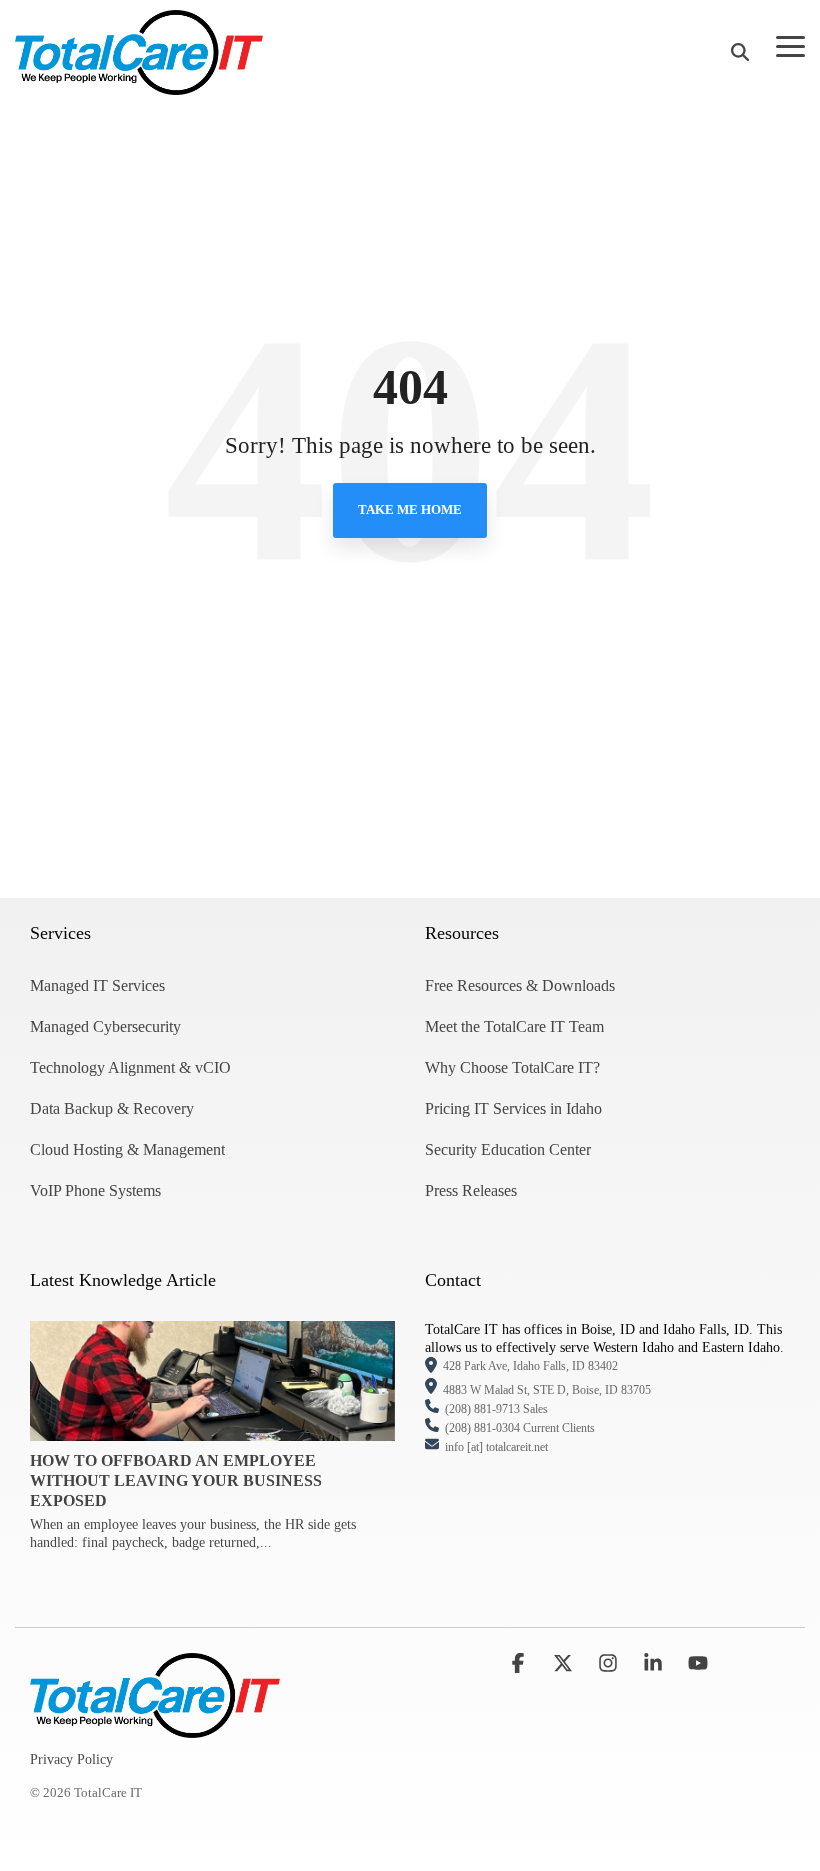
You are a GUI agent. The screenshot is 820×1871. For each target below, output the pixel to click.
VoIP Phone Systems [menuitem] (95, 1190)
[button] (790, 45)
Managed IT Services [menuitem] (97, 985)
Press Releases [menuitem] (471, 1190)
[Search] (740, 52)
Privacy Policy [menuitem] (71, 1759)
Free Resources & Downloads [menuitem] (520, 985)
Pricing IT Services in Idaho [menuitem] (513, 1108)
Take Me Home (410, 509)
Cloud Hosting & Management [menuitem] (127, 1149)
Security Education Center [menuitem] (508, 1149)
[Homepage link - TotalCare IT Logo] (155, 1727)
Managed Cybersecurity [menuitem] (105, 1026)
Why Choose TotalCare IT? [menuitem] (512, 1067)
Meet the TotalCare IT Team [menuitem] (514, 1026)
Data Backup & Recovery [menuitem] (112, 1108)
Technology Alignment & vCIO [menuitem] (130, 1067)
